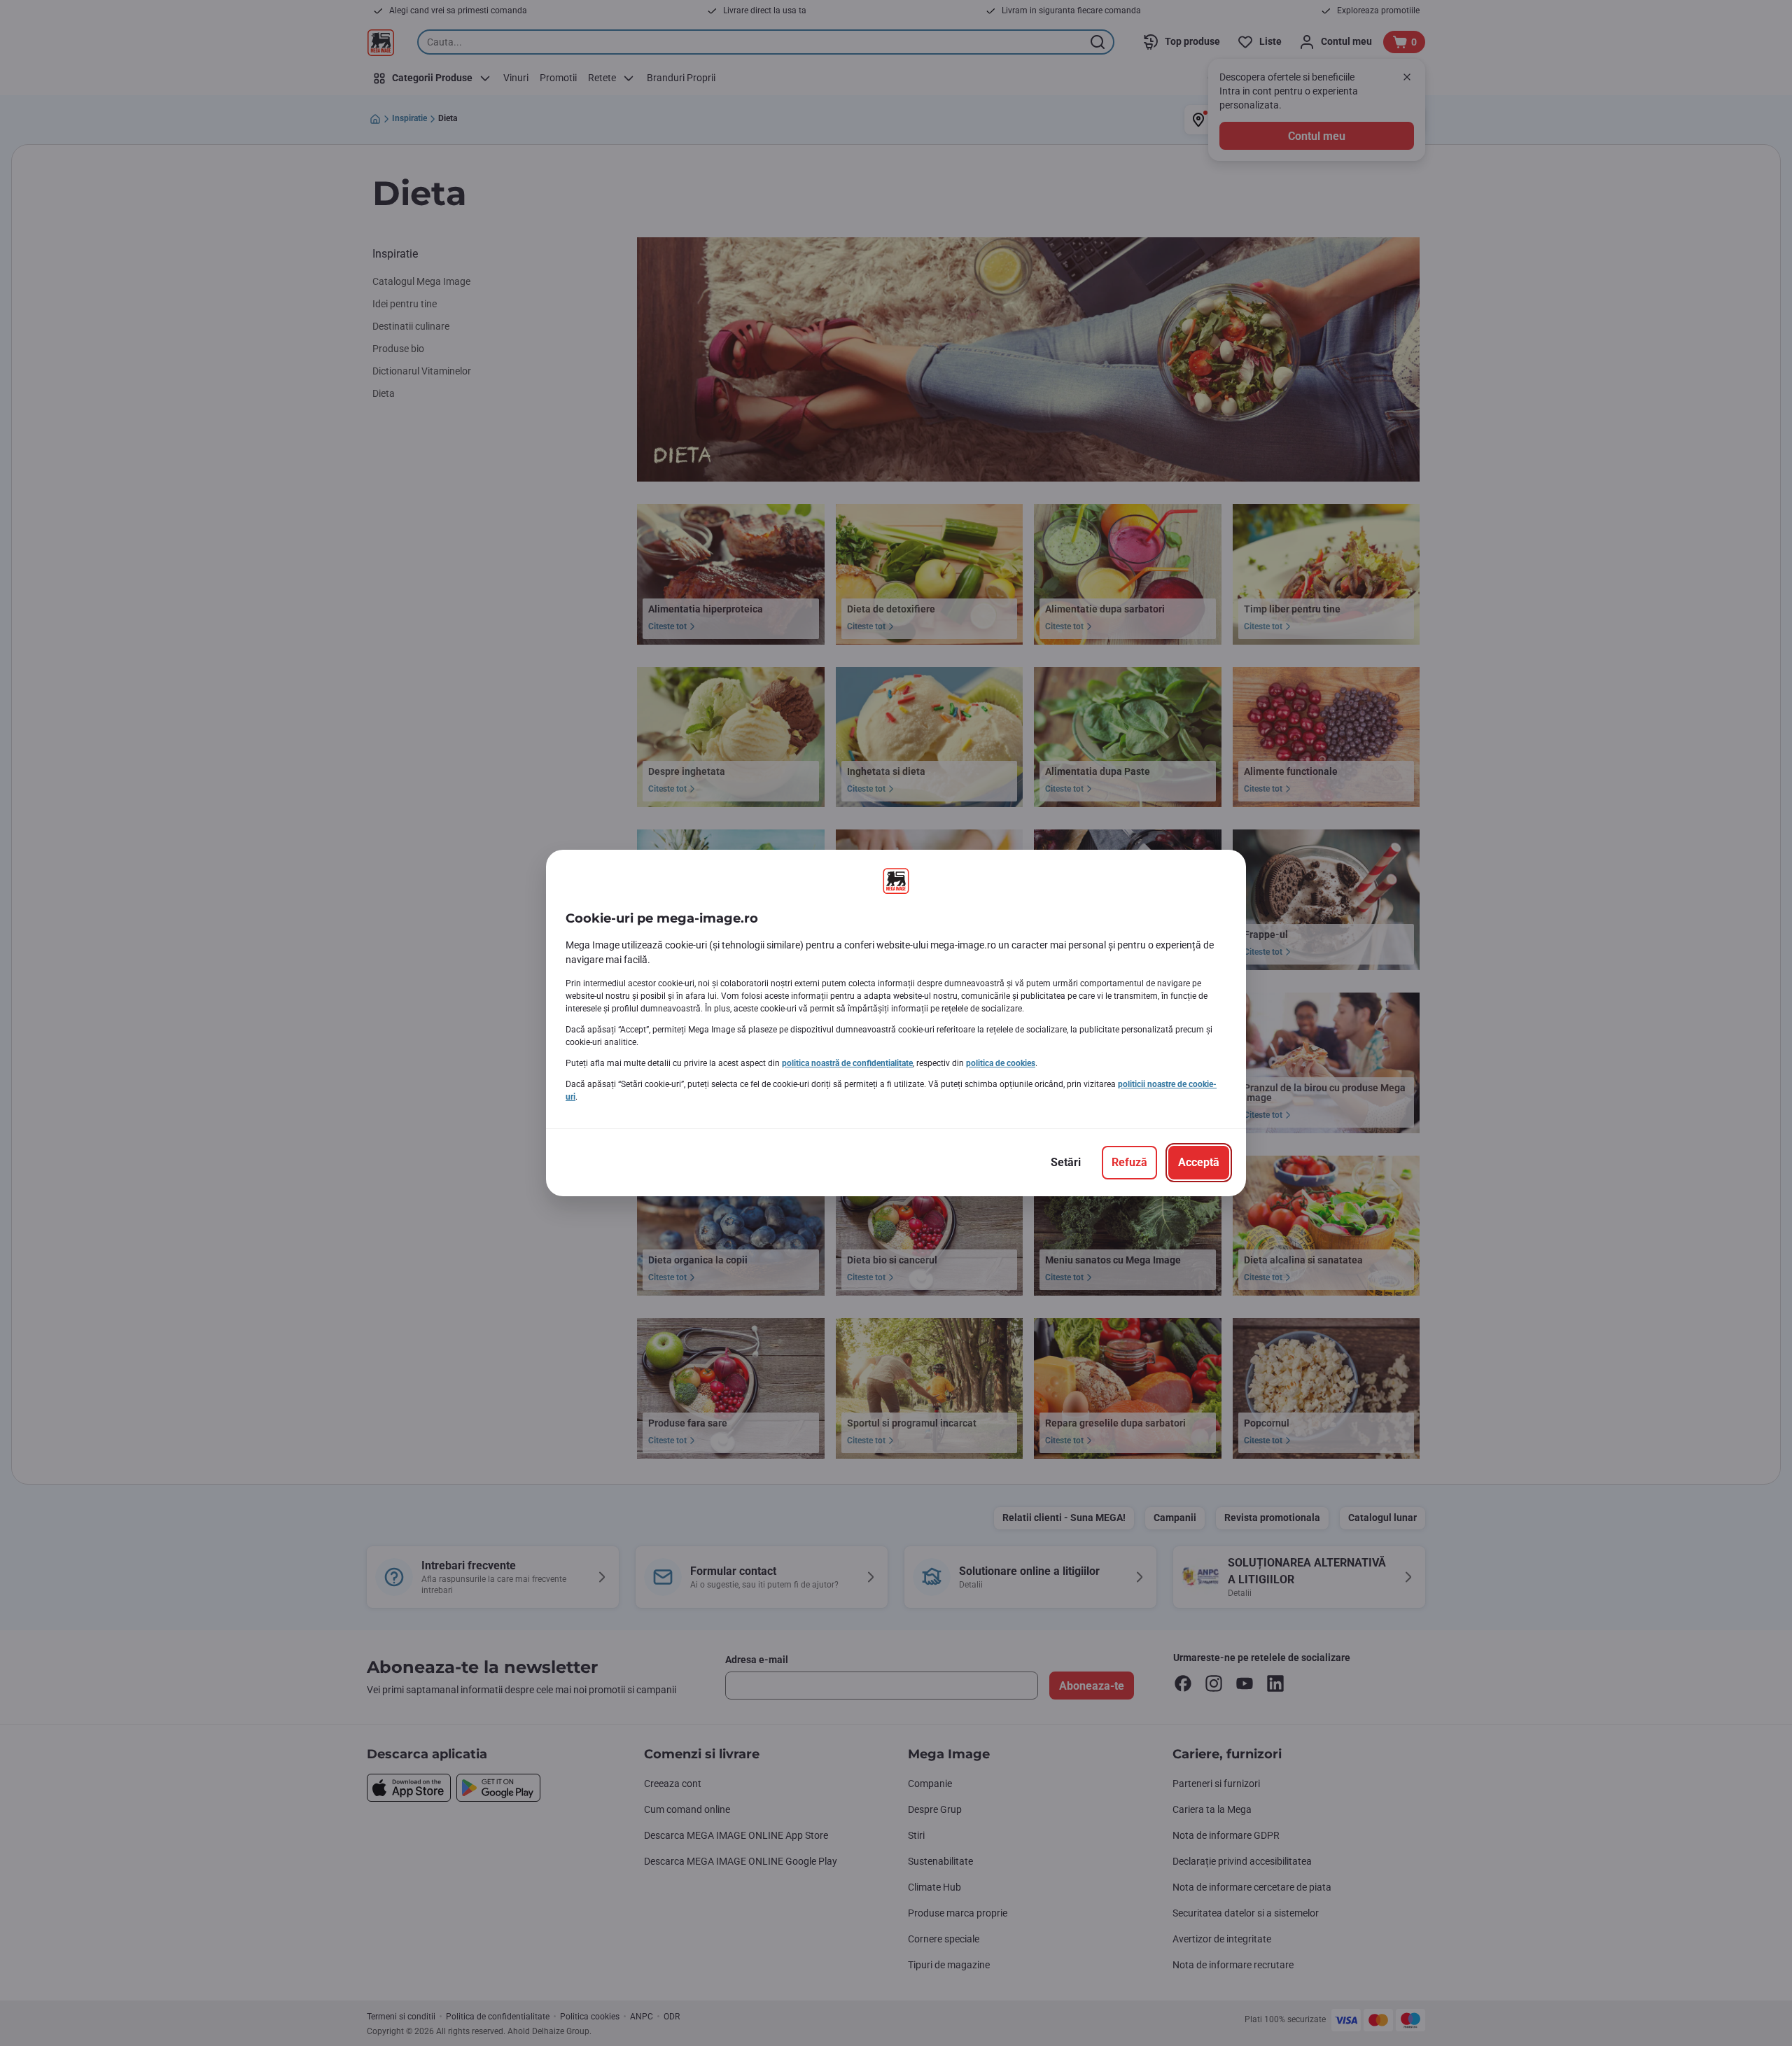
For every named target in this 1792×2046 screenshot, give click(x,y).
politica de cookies (1001, 1063)
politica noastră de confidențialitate (847, 1063)
